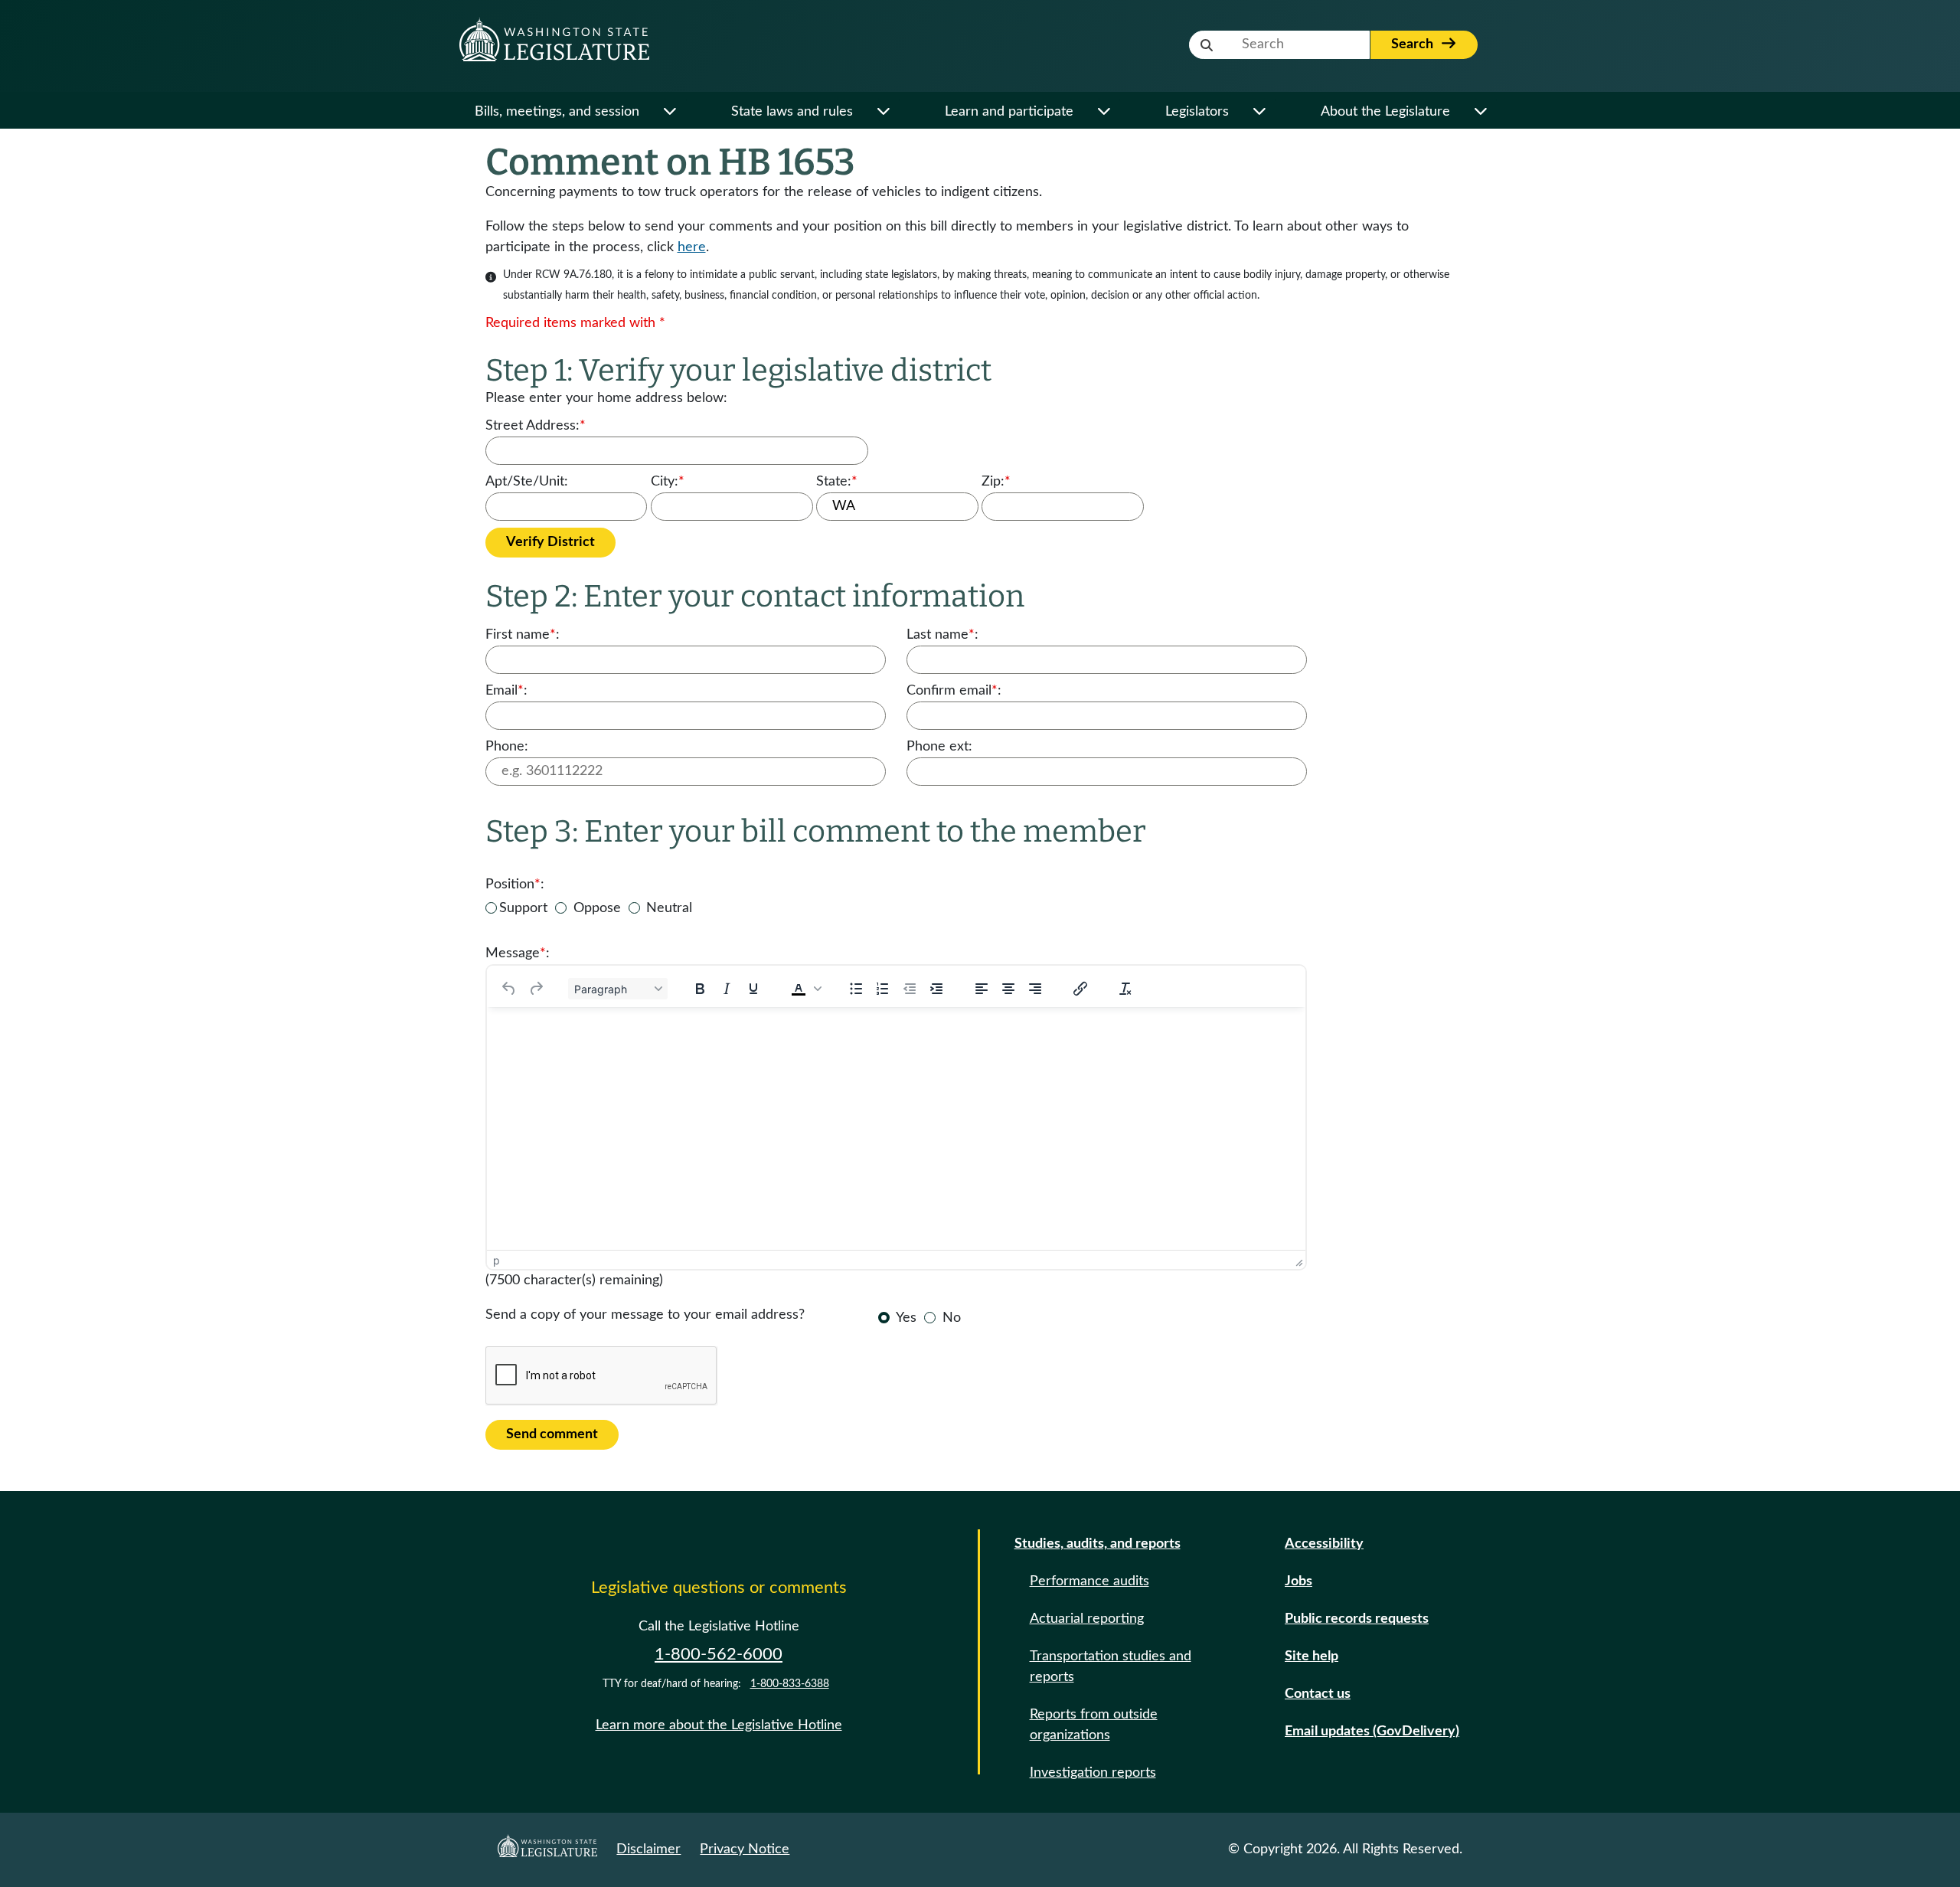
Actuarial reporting (1087, 1619)
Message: (518, 953)
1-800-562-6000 (719, 1654)
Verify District (550, 542)
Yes (906, 1318)
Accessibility (1324, 1544)
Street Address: (536, 426)
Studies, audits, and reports (1098, 1544)
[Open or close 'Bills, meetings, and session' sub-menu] (670, 112)
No (952, 1318)
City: (668, 482)
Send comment (552, 1434)
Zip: (996, 482)
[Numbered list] (883, 989)
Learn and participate (1009, 112)
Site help (1312, 1656)
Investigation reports (1093, 1773)
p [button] (497, 1260)
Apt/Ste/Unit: (527, 482)
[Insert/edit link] (1080, 989)
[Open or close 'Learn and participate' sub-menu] (1104, 112)
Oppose (597, 908)
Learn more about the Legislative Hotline (719, 1725)
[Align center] (1008, 989)
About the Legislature (1385, 112)
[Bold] (700, 989)
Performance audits (1089, 1581)
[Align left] (982, 989)
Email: (506, 691)
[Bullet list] (856, 989)
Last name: (942, 635)
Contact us (1318, 1694)
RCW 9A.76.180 (573, 275)
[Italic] (727, 989)
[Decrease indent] (910, 989)
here (692, 247)
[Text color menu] (818, 989)
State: (837, 482)
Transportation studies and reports (1111, 1667)
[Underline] (753, 989)
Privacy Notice (745, 1849)
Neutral (669, 908)
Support (523, 908)
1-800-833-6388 (790, 1684)
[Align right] (1035, 989)
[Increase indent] (936, 989)
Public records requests (1357, 1619)
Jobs (1298, 1581)
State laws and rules (792, 112)
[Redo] (536, 989)
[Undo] (509, 989)
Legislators (1197, 112)
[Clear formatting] (1125, 989)
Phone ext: (939, 747)
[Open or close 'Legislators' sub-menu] (1259, 112)
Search (1414, 44)
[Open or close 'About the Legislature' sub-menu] (1480, 112)
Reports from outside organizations (1094, 1725)
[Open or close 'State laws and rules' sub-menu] (883, 112)
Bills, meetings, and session (557, 112)
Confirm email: (954, 691)
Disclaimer (648, 1849)
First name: (523, 635)
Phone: (507, 747)
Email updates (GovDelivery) (1372, 1732)
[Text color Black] (799, 989)
